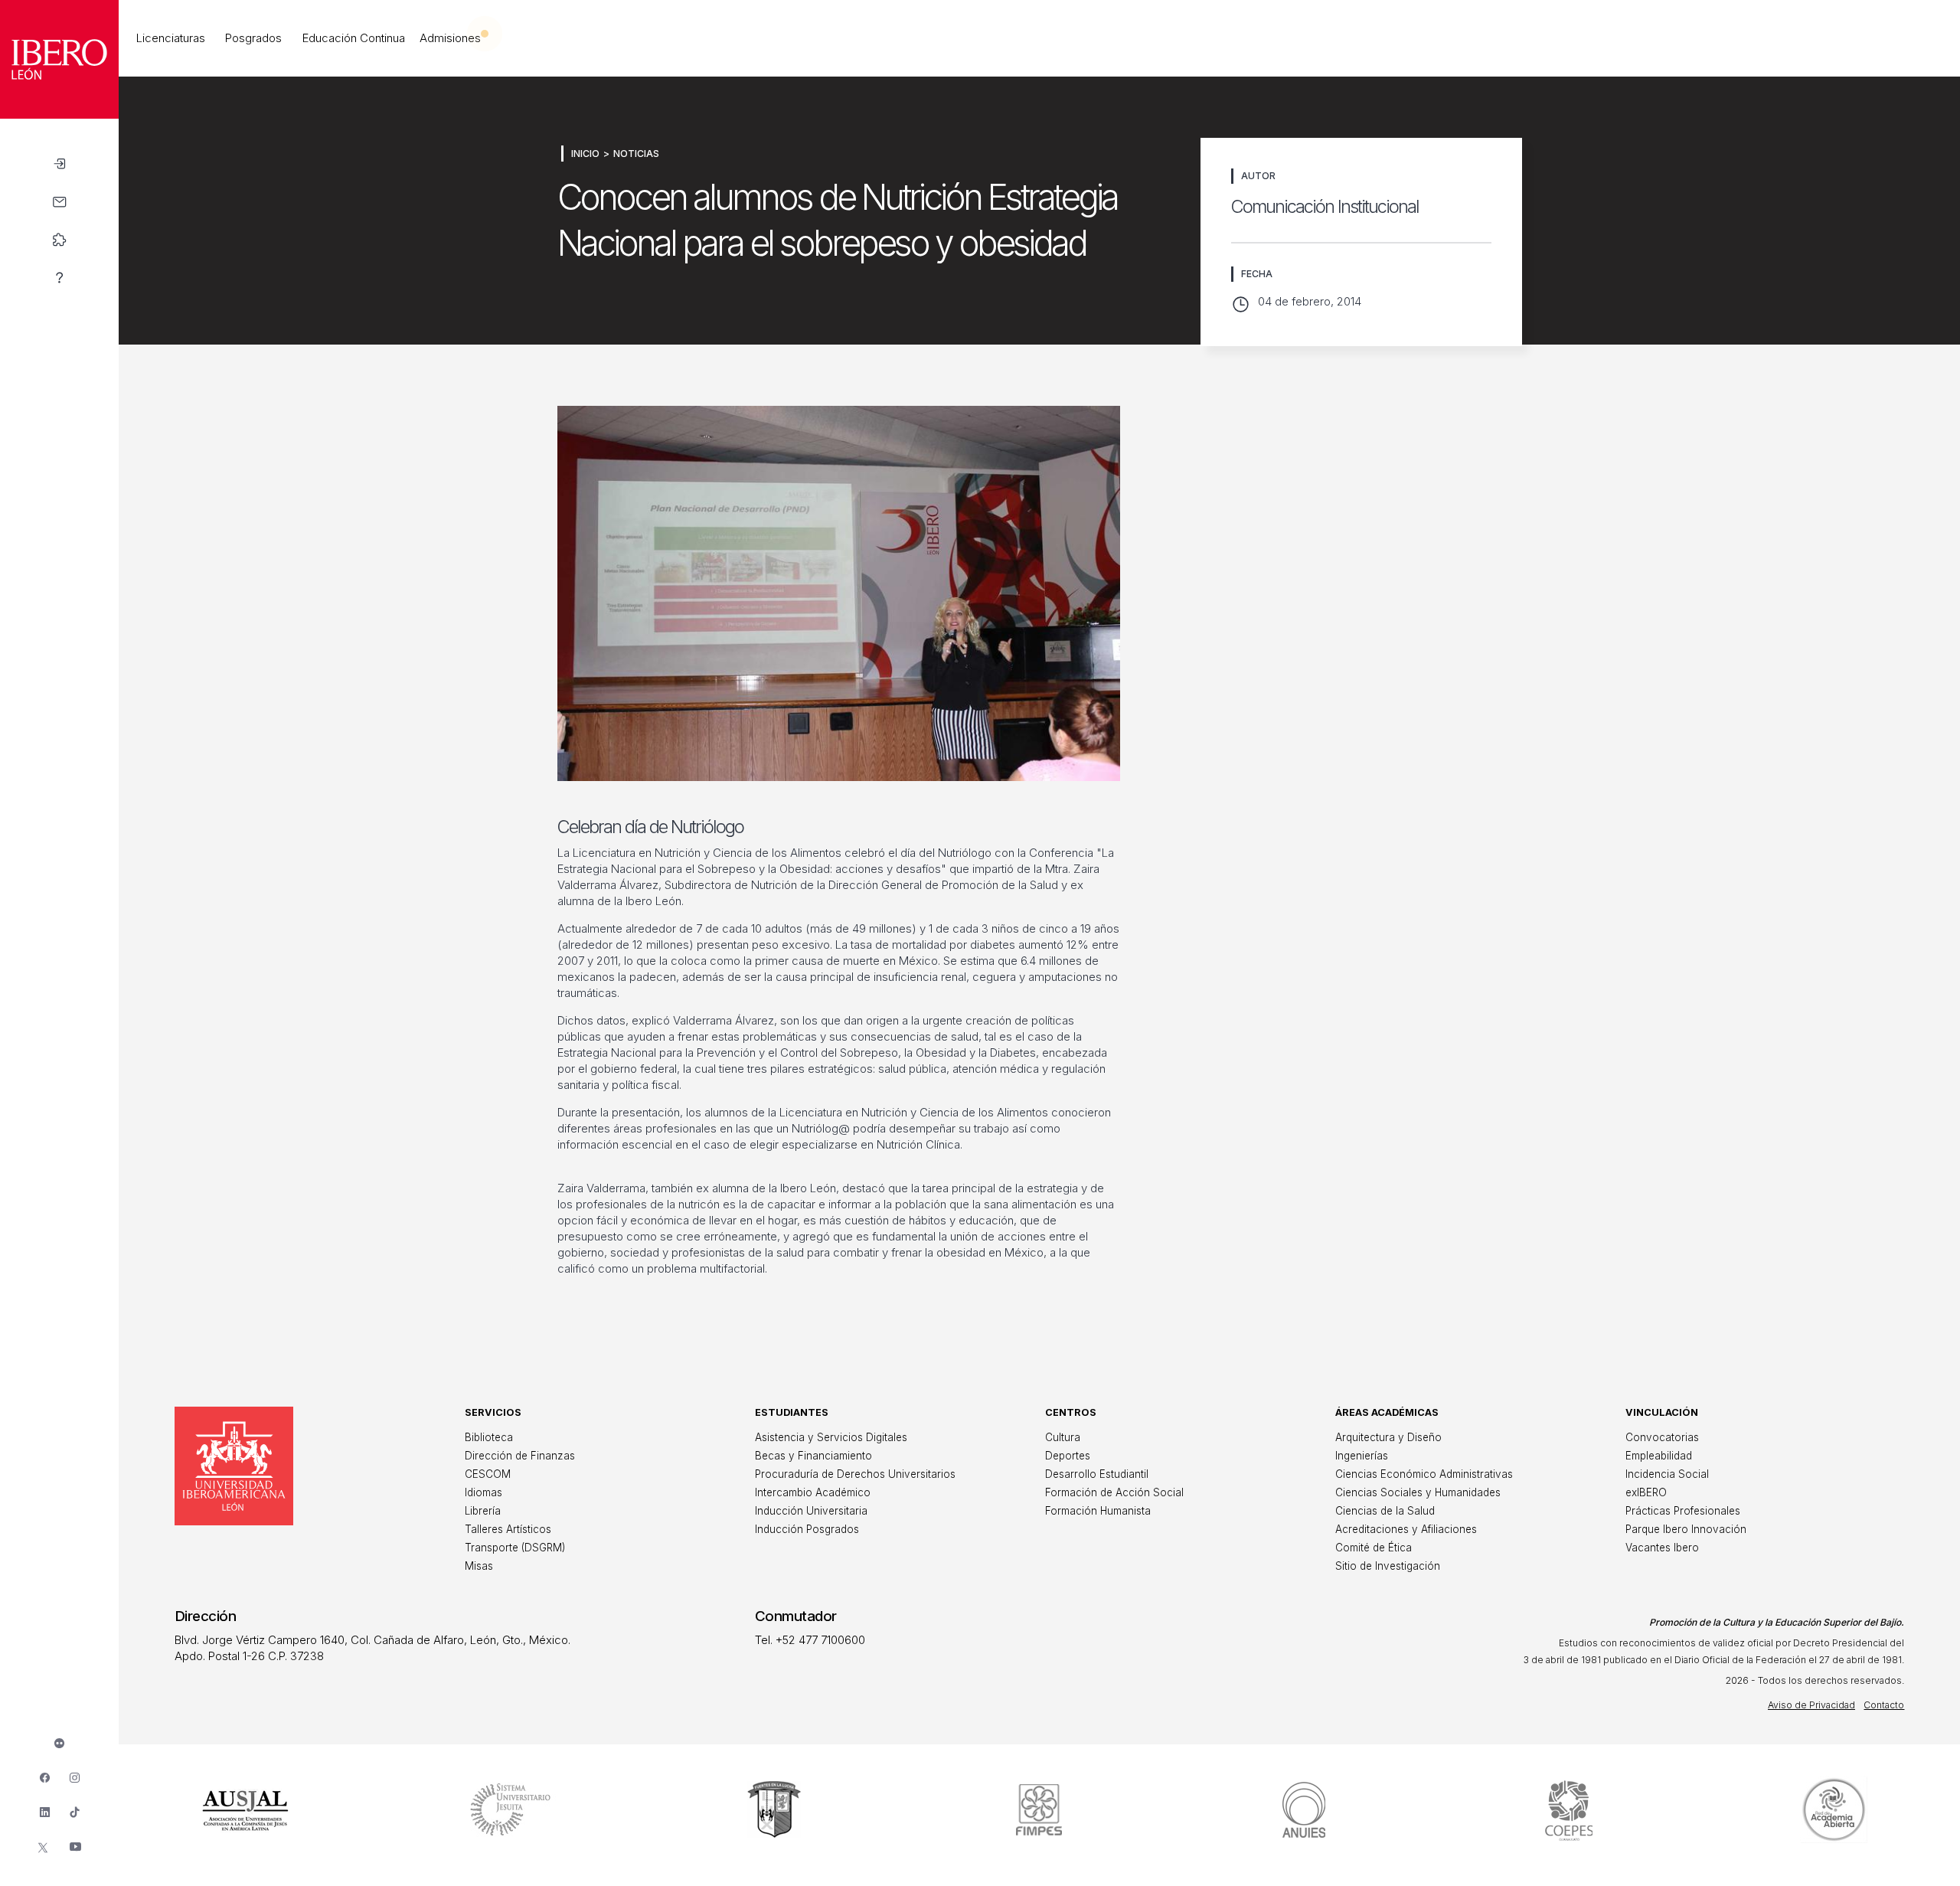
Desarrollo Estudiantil (1097, 1474)
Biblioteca (489, 1437)
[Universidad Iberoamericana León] (59, 114)
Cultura (1063, 1437)
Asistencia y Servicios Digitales (831, 1437)
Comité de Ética (1374, 1548)
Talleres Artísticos (508, 1529)
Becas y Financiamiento (813, 1456)
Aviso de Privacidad (1811, 1705)
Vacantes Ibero (1662, 1548)
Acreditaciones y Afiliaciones (1406, 1529)
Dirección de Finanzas (520, 1456)
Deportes (1068, 1456)
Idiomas (483, 1492)
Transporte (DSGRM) (515, 1548)
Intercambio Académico (813, 1492)
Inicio (585, 154)
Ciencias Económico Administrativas (1424, 1474)
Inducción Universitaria (811, 1511)
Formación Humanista (1098, 1511)
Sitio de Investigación (1388, 1566)
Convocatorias (1662, 1437)
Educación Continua (354, 38)
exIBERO (1646, 1492)
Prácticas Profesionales (1683, 1511)
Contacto (1884, 1705)
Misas (479, 1566)
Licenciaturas (171, 38)
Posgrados (253, 38)
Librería (483, 1511)
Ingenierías (1362, 1456)
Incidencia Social (1667, 1474)
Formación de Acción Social (1114, 1492)
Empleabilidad (1659, 1456)
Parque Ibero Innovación (1686, 1529)
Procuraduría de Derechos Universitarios (855, 1474)
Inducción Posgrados (807, 1529)
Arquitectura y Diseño (1388, 1437)
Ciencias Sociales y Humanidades (1418, 1492)
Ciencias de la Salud (1385, 1511)
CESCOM (488, 1474)
